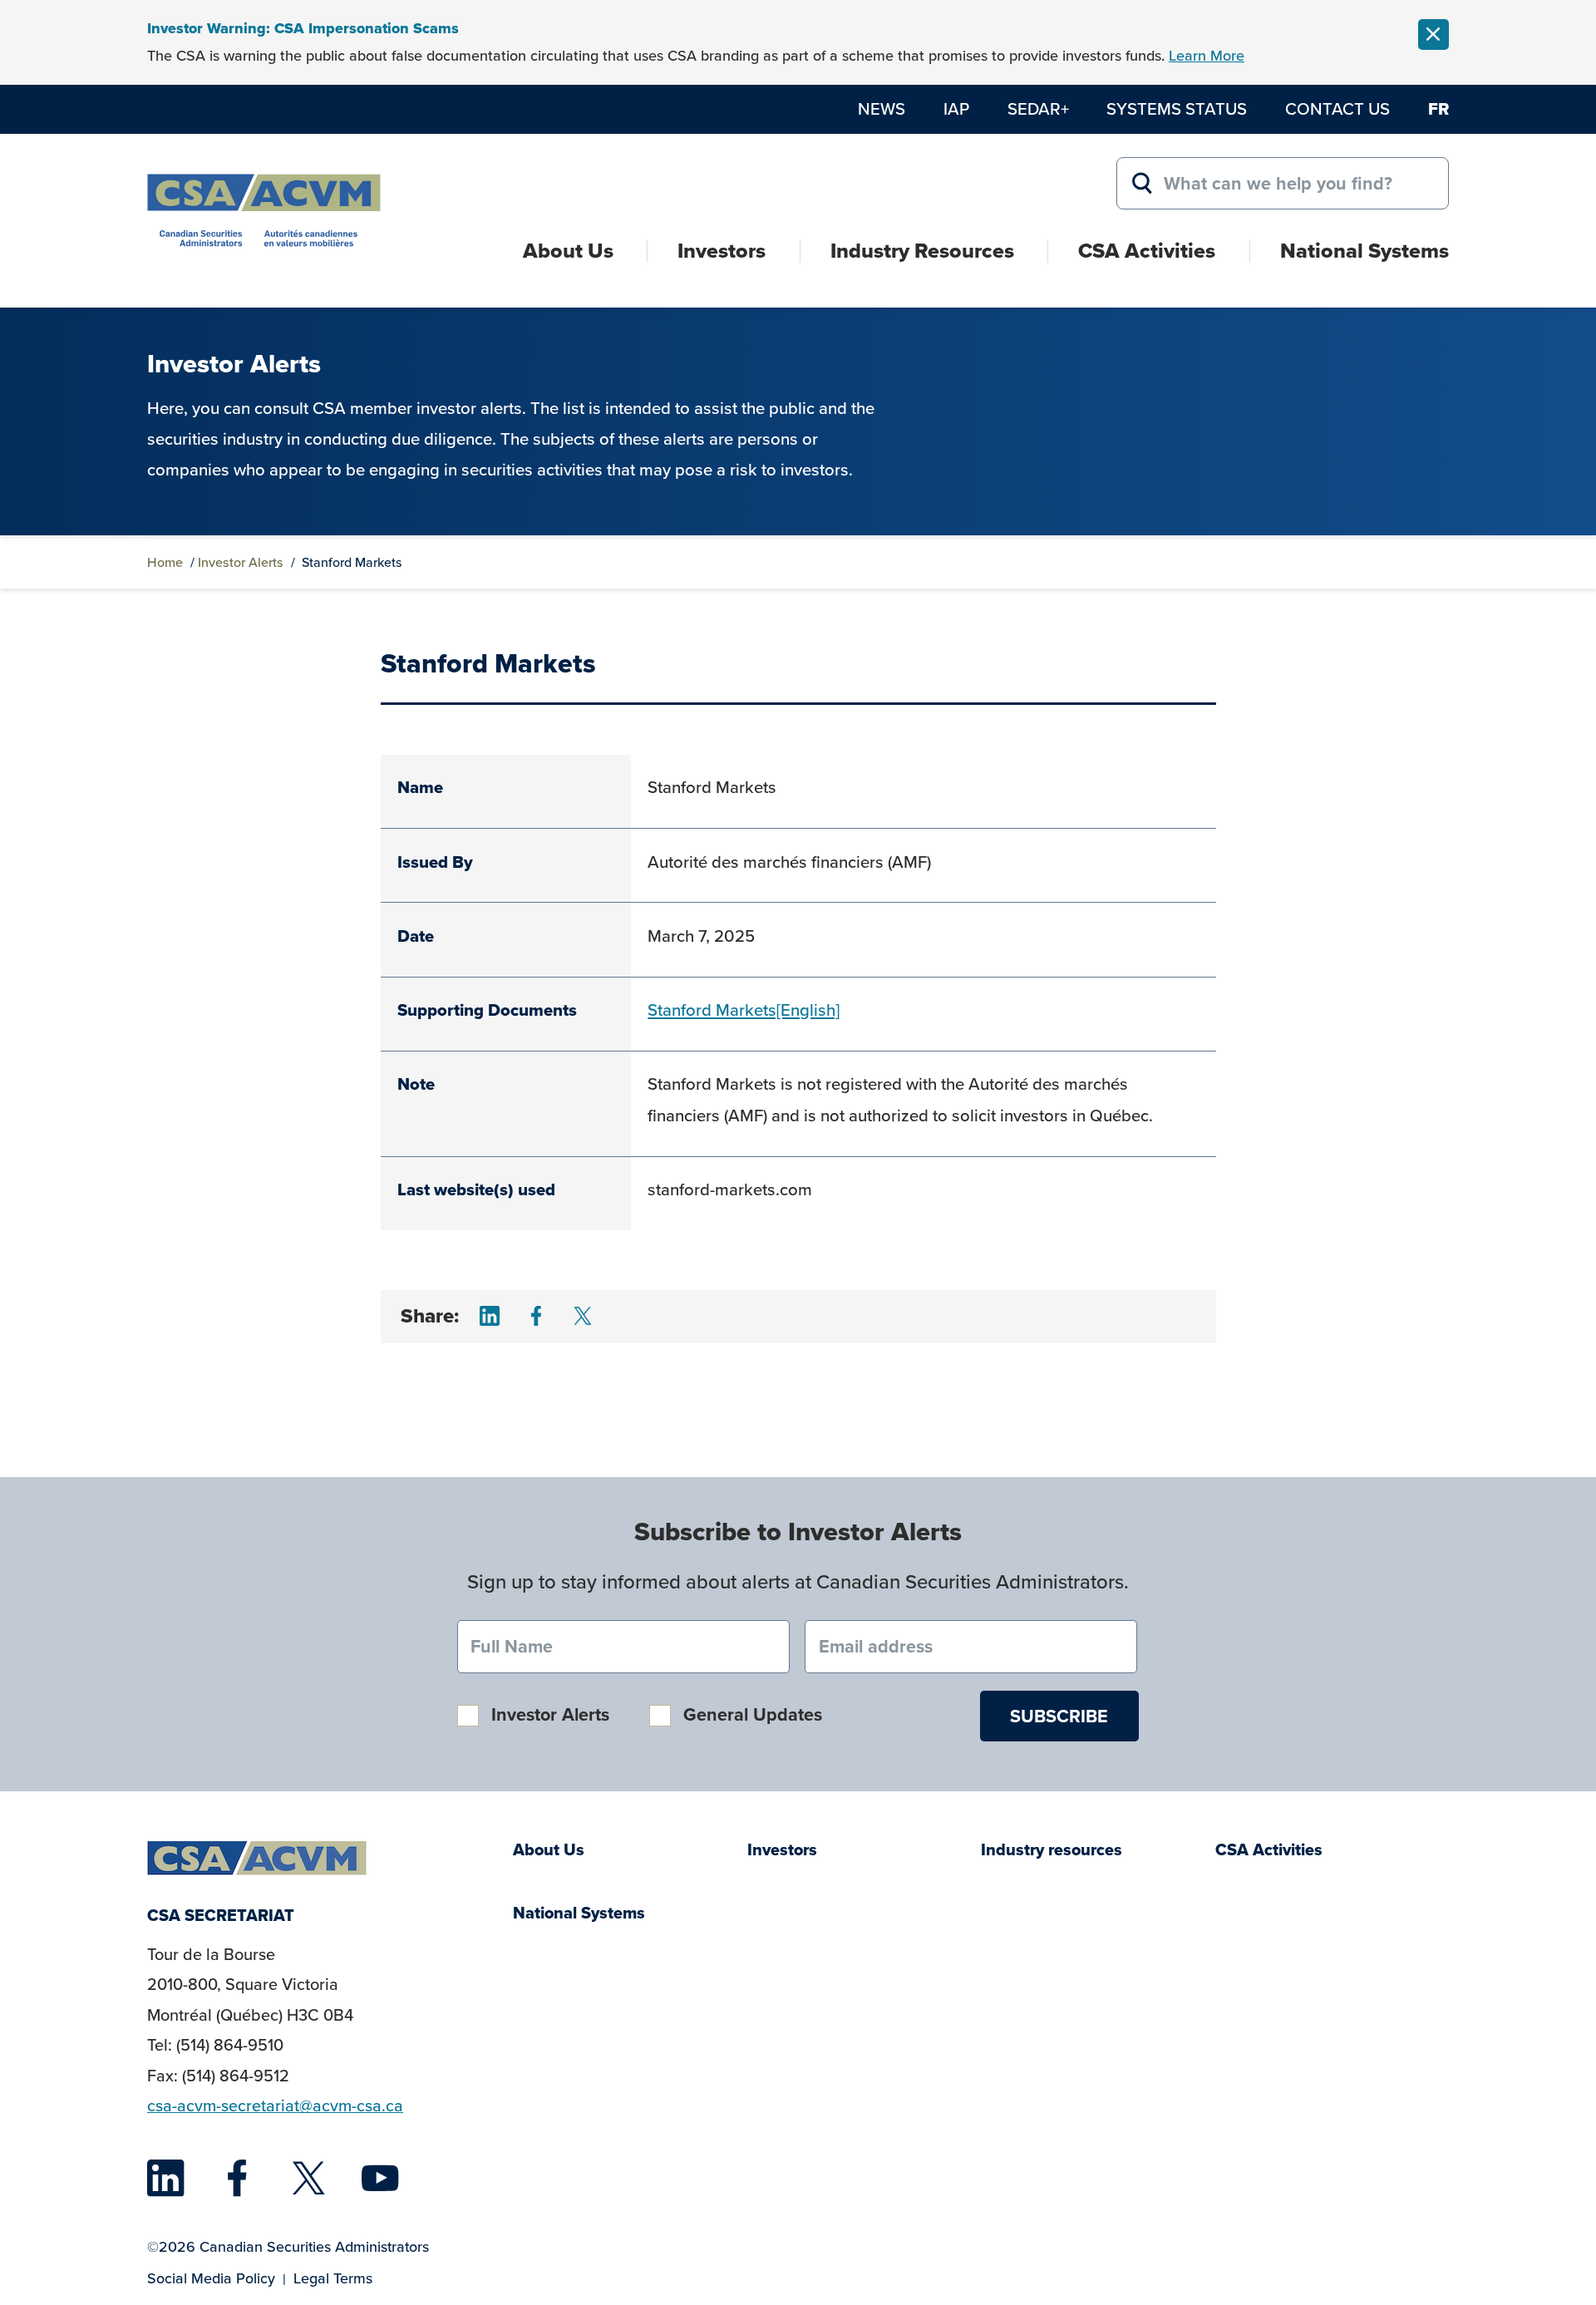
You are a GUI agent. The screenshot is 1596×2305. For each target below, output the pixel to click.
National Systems (1364, 251)
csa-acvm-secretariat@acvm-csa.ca (275, 2106)
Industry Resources (922, 251)
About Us (568, 251)
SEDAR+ (1038, 108)
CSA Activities (1147, 251)
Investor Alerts (241, 562)
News (882, 108)
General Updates (753, 1714)
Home (165, 562)
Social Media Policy (211, 2278)
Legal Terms (333, 2278)
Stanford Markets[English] (744, 1010)
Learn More (1207, 55)
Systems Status (1177, 108)
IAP (956, 108)
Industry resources (1052, 1850)
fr (1438, 109)
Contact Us (1337, 108)
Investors (722, 251)
